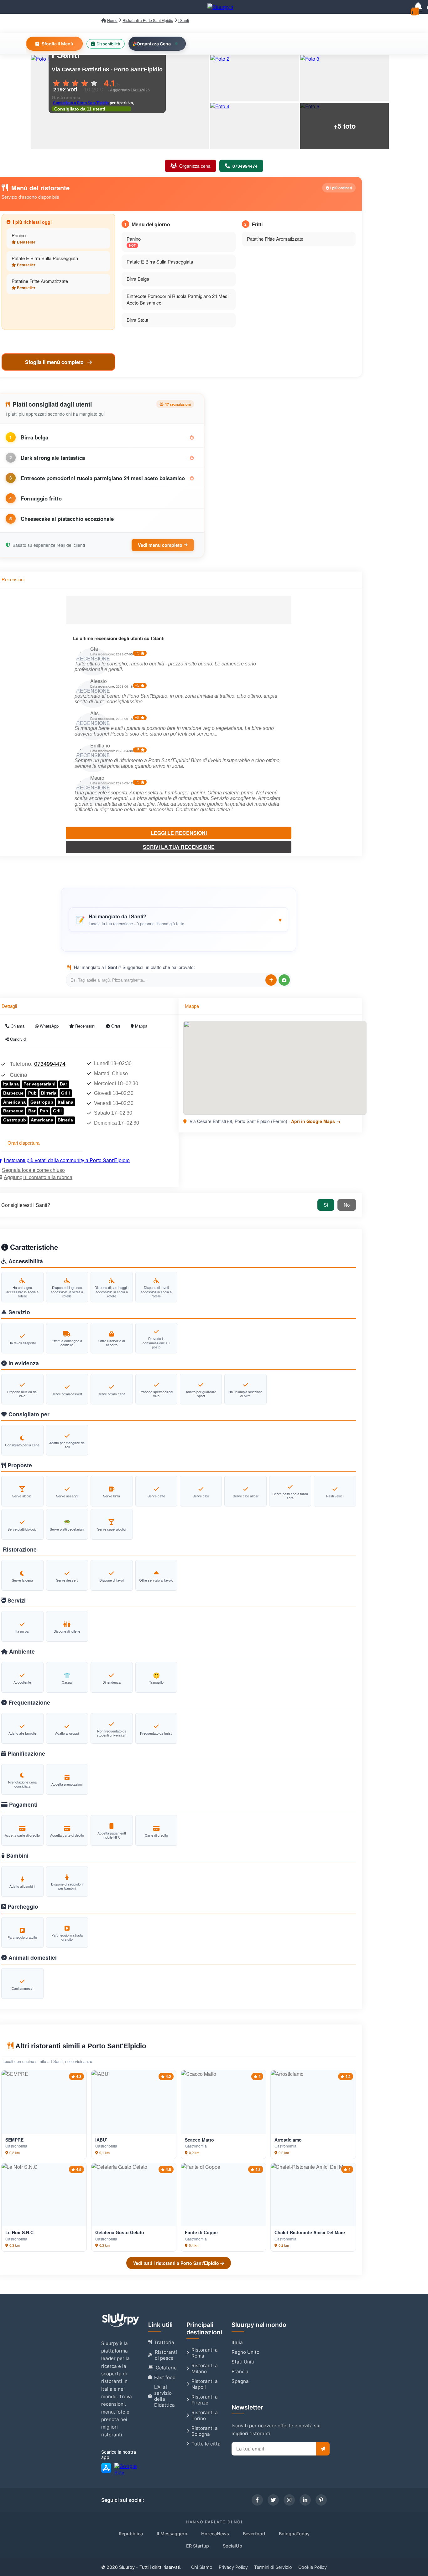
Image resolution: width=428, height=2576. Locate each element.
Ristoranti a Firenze (205, 2400)
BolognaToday (294, 2534)
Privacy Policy (233, 2567)
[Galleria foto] (255, 78)
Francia (240, 2371)
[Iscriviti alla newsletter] (323, 2449)
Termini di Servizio (273, 2567)
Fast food (165, 2377)
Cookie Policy (313, 2567)
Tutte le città (206, 2444)
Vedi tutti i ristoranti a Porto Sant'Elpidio (177, 2263)
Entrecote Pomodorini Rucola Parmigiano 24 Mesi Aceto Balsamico (177, 299)
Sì (326, 1205)
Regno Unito (245, 2352)
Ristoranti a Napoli (205, 2384)
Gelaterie (166, 2368)
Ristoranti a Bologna (205, 2431)
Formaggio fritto (41, 498)
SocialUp (232, 2546)
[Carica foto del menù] (284, 980)
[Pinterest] (321, 2500)
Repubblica (131, 2534)
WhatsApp (49, 1026)
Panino (19, 235)
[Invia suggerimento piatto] (271, 980)
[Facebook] (257, 2500)
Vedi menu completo (160, 545)
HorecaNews (215, 2534)
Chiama (17, 1026)
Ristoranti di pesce (166, 2355)
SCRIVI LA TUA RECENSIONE (179, 847)
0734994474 (50, 1064)
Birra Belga (138, 279)
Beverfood (254, 2534)
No (347, 1205)
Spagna (240, 2381)
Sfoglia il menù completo (55, 362)
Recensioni (85, 1026)
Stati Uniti (243, 2362)
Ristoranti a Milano (205, 2368)
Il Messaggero (172, 2534)
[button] (179, 920)
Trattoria (164, 2342)
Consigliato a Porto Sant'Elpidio (81, 103)
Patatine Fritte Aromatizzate (40, 281)
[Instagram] (289, 2500)
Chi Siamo (202, 2567)
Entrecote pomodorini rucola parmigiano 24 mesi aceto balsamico (103, 478)
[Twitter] (273, 2500)
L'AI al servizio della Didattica (164, 2396)
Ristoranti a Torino (205, 2415)
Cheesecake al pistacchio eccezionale (67, 519)
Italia (237, 2342)
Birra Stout (137, 320)
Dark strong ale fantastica (53, 458)
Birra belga (34, 437)
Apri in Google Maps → (316, 1121)
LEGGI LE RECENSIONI (179, 833)
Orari (115, 1026)
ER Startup (198, 2546)
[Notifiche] (418, 7)
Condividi (18, 1039)
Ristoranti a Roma (205, 2353)
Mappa (141, 1026)
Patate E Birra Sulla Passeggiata (45, 258)
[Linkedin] (305, 2500)
